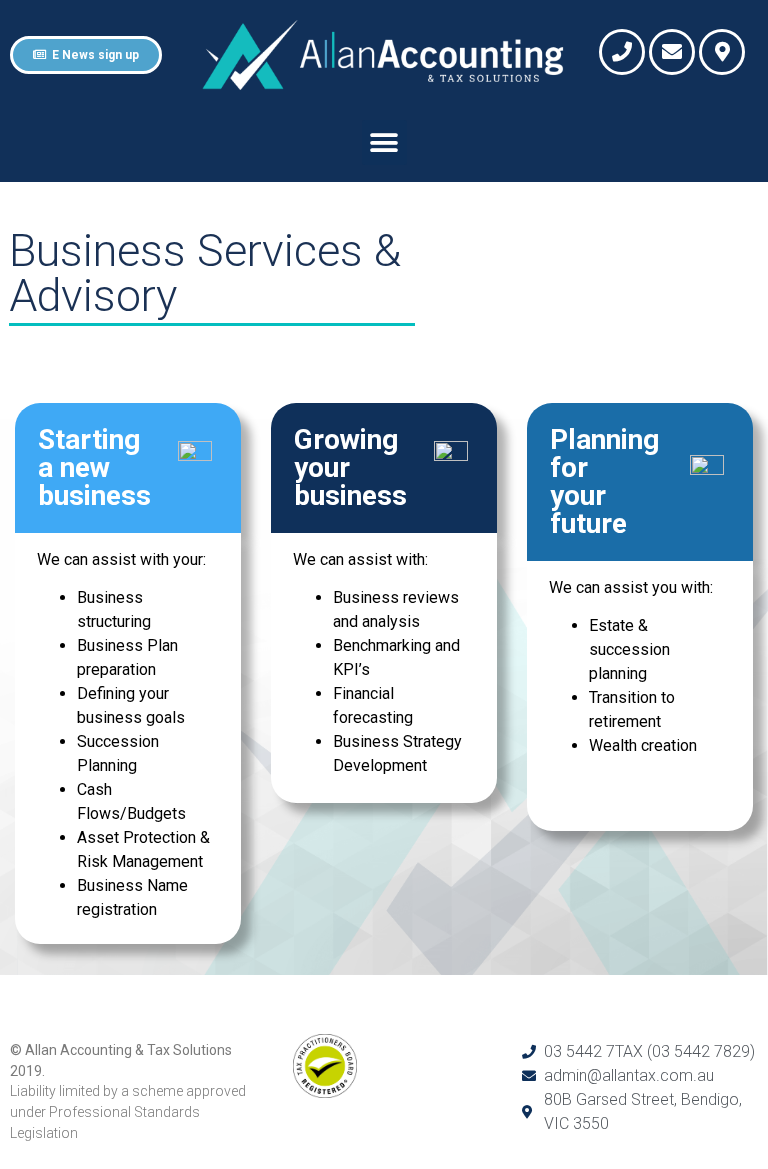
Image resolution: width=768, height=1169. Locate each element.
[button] (384, 142)
